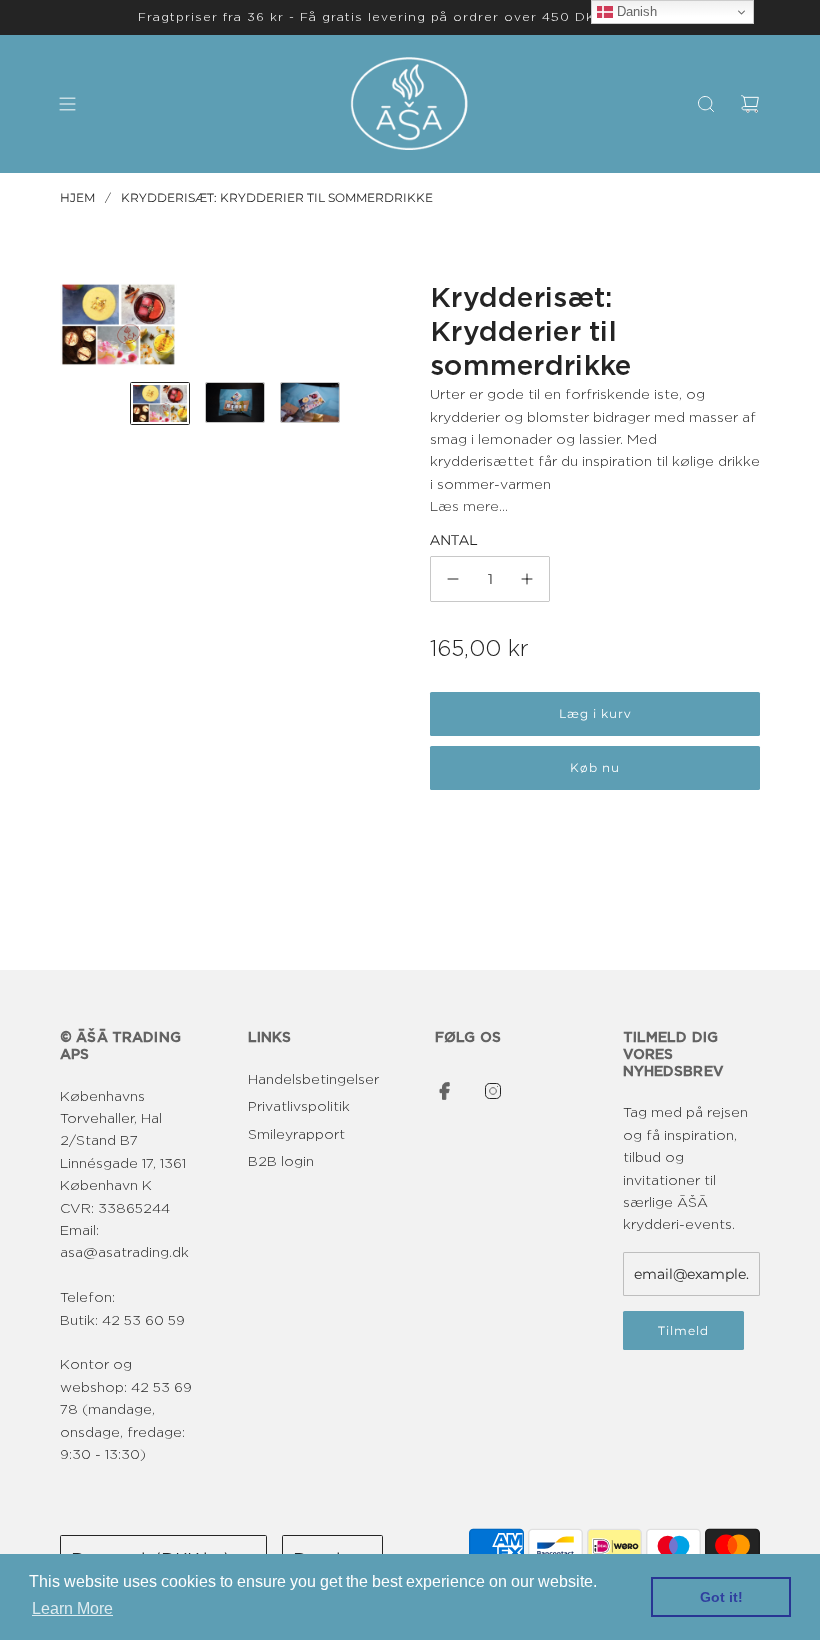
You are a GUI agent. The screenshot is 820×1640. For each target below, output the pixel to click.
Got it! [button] (721, 1597)
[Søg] (706, 104)
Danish (635, 11)
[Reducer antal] (453, 579)
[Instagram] (493, 1091)
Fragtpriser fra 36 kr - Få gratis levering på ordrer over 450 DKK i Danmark (410, 17)
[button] (76, 325)
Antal (453, 540)
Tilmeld (683, 1330)
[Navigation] (67, 104)
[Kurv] (750, 104)
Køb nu (595, 767)
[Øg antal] (527, 579)
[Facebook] (445, 1091)
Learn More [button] (72, 1608)
